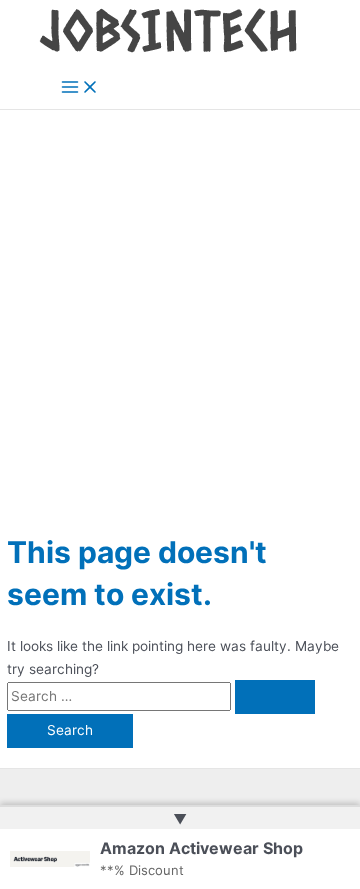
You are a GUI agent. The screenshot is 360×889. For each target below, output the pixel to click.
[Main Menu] (80, 88)
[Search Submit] (275, 697)
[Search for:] (161, 696)
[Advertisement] (180, 300)
